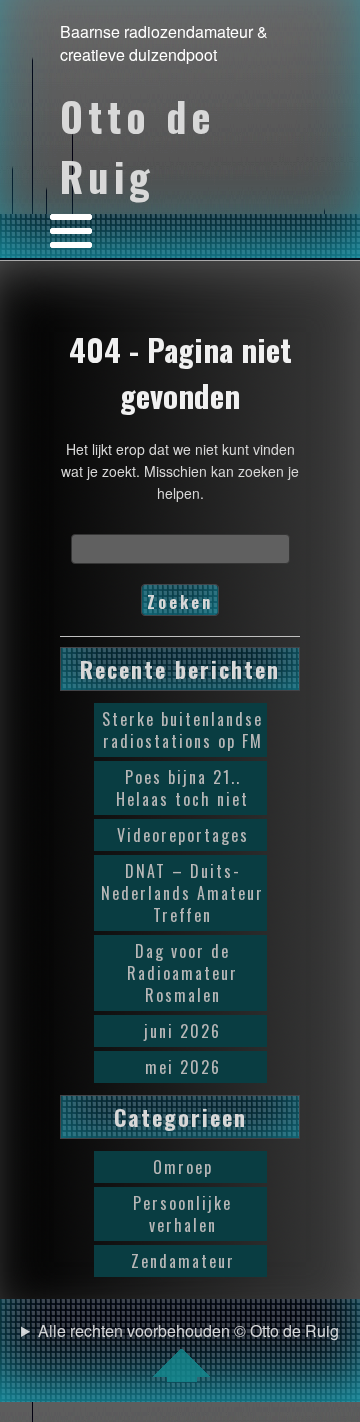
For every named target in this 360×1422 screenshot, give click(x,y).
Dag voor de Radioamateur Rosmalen (182, 973)
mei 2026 (183, 1067)
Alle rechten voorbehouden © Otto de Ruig (188, 1330)
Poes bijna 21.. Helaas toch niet (182, 788)
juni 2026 (182, 1031)
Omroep (183, 1167)
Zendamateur (183, 1261)
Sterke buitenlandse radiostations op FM (182, 730)
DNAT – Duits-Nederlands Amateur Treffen (182, 893)
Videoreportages (183, 835)
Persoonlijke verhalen (182, 1214)
